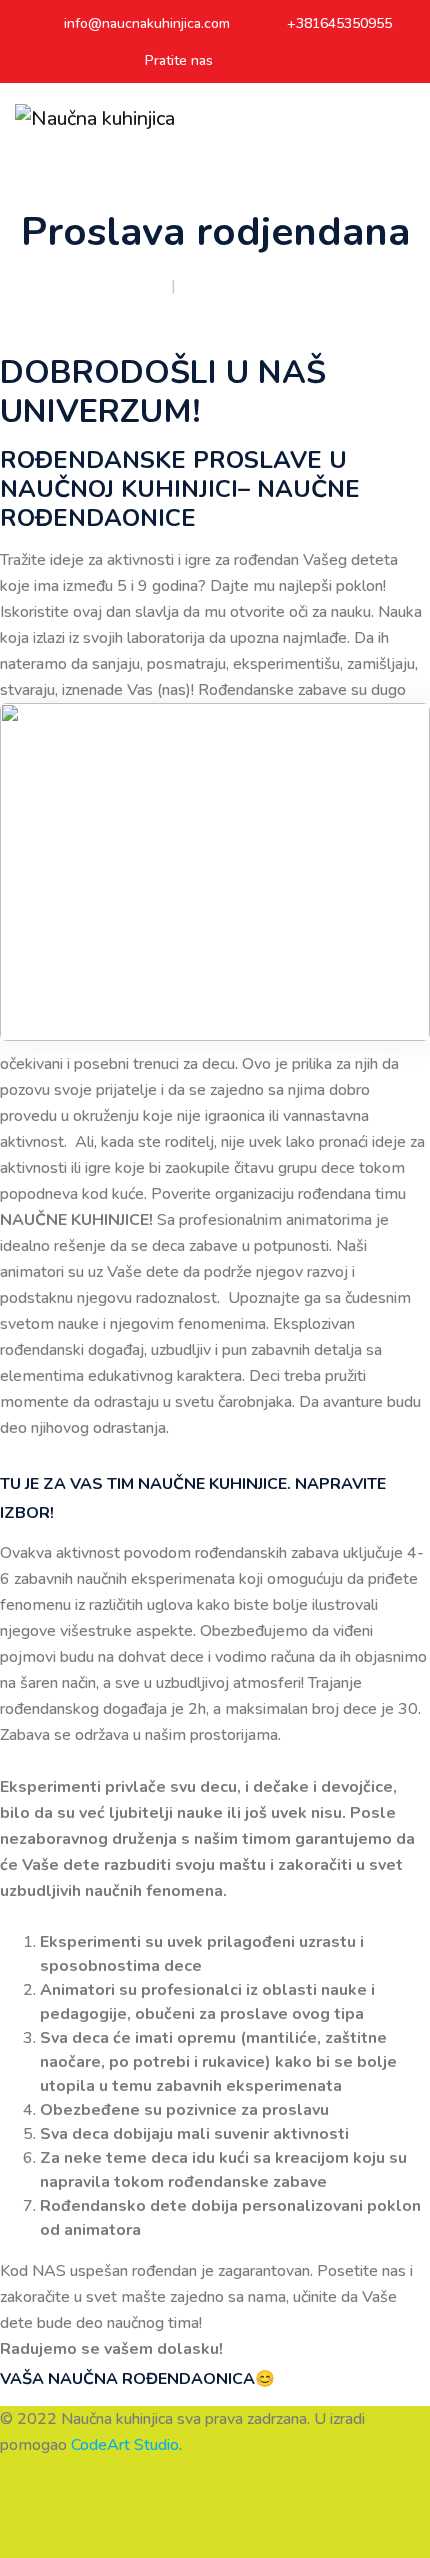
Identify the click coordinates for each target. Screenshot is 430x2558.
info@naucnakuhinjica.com (147, 23)
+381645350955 (339, 23)
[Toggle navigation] (406, 119)
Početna (137, 286)
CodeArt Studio (125, 2445)
